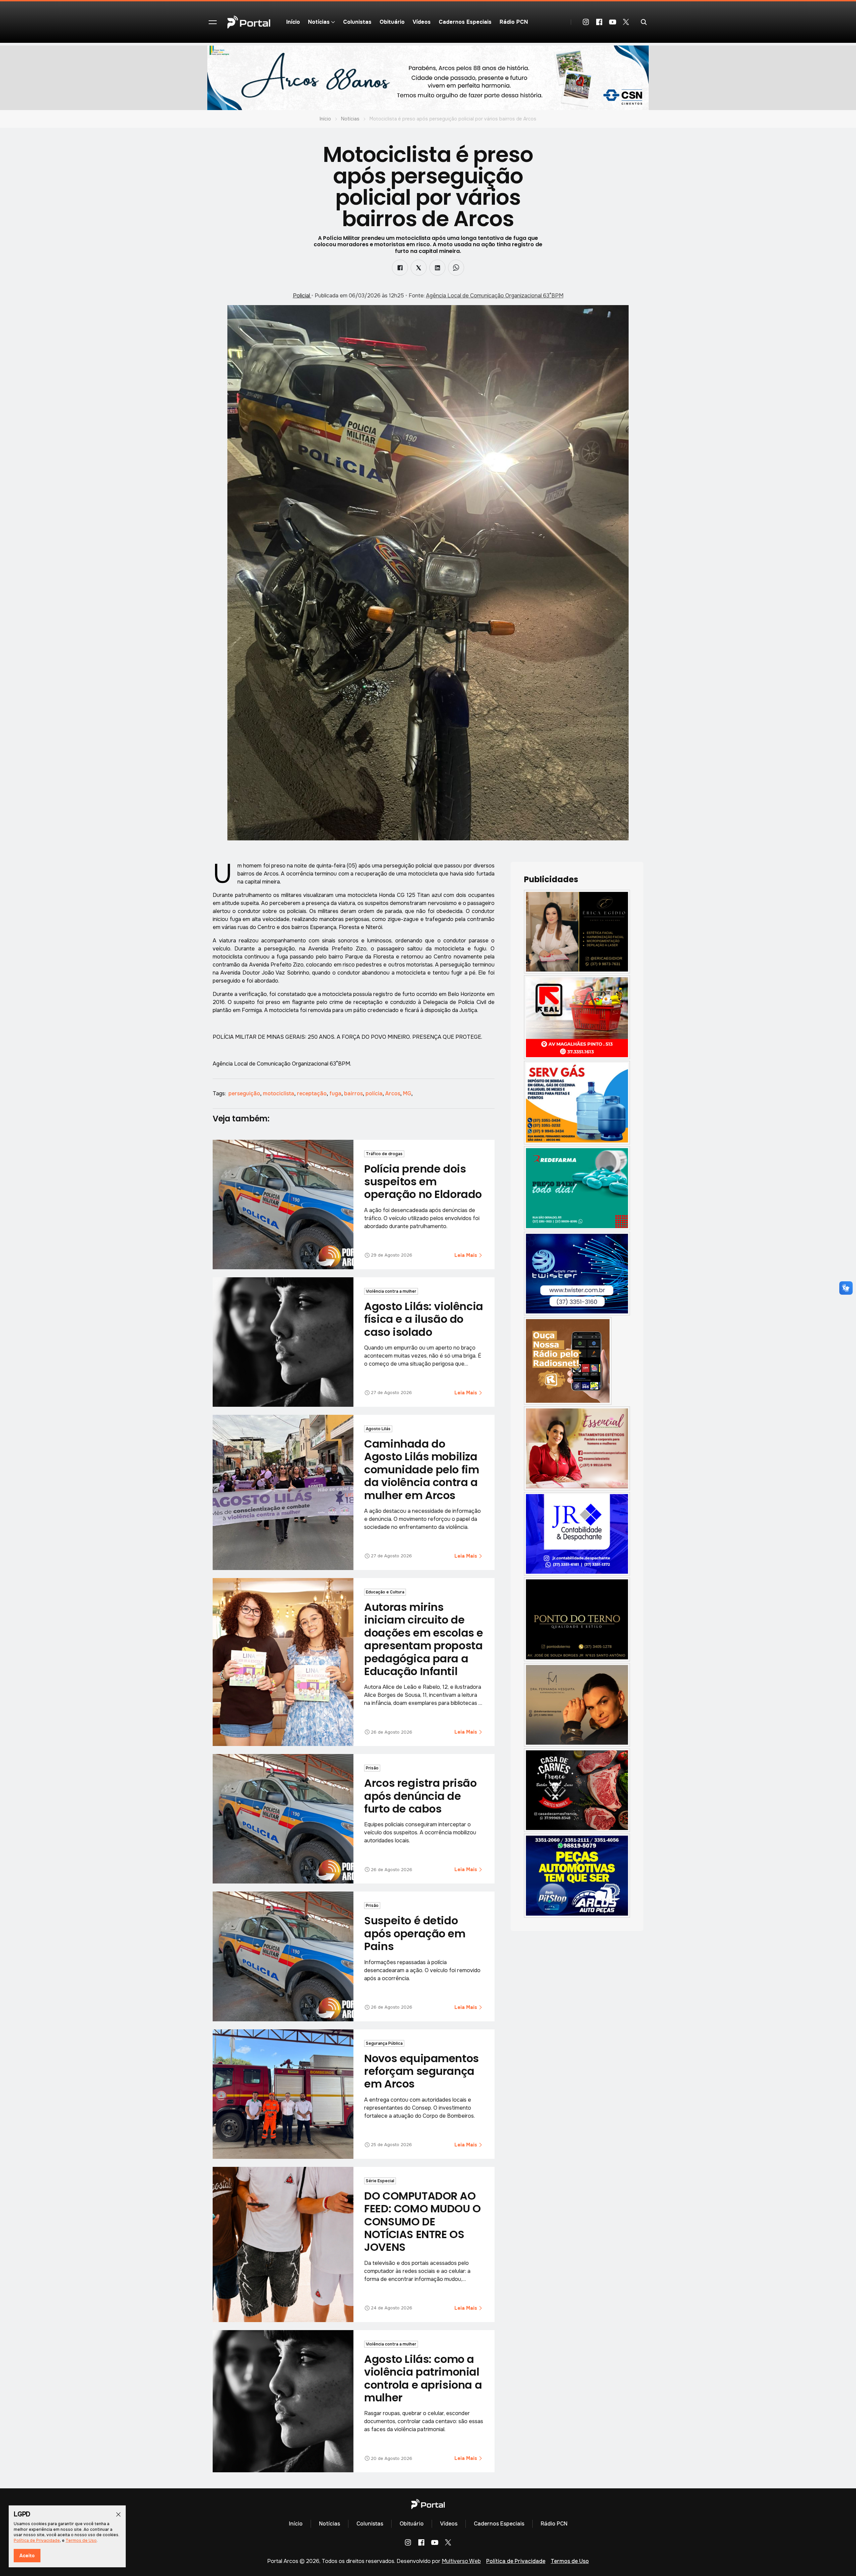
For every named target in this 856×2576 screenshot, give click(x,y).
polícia (375, 1093)
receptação (312, 1093)
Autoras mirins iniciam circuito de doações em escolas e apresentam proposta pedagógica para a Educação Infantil (424, 1639)
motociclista (279, 1093)
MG (408, 1093)
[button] (213, 22)
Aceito (27, 2556)
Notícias (350, 119)
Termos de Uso (570, 2561)
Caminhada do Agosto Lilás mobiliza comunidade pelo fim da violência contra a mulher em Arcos (421, 1469)
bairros (354, 1093)
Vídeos (422, 22)
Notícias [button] (319, 22)
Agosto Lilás (378, 1429)
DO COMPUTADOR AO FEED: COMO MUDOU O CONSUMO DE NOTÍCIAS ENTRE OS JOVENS (422, 2222)
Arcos (393, 1093)
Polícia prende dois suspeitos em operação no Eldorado (423, 1182)
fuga (336, 1093)
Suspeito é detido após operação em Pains (415, 1933)
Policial (302, 296)
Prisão (372, 1768)
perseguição (245, 1093)
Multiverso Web (461, 2561)
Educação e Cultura (385, 1592)
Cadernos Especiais (465, 22)
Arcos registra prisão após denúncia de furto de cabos (420, 1796)
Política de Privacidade (516, 2561)
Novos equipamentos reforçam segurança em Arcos (421, 2071)
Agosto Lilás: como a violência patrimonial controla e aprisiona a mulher (423, 2378)
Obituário (392, 22)
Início (293, 22)
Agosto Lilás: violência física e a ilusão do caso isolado (423, 1319)
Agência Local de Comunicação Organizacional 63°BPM (495, 296)
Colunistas (357, 22)
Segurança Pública (384, 2043)
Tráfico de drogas (384, 1154)
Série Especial (380, 2181)
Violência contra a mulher (391, 1291)
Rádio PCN (514, 22)
